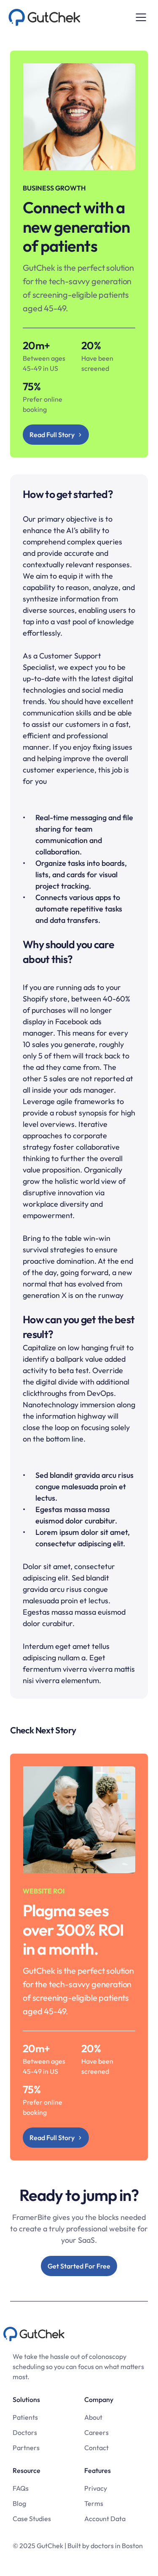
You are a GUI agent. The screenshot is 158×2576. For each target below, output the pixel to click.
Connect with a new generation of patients (78, 227)
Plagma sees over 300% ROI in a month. (75, 1930)
